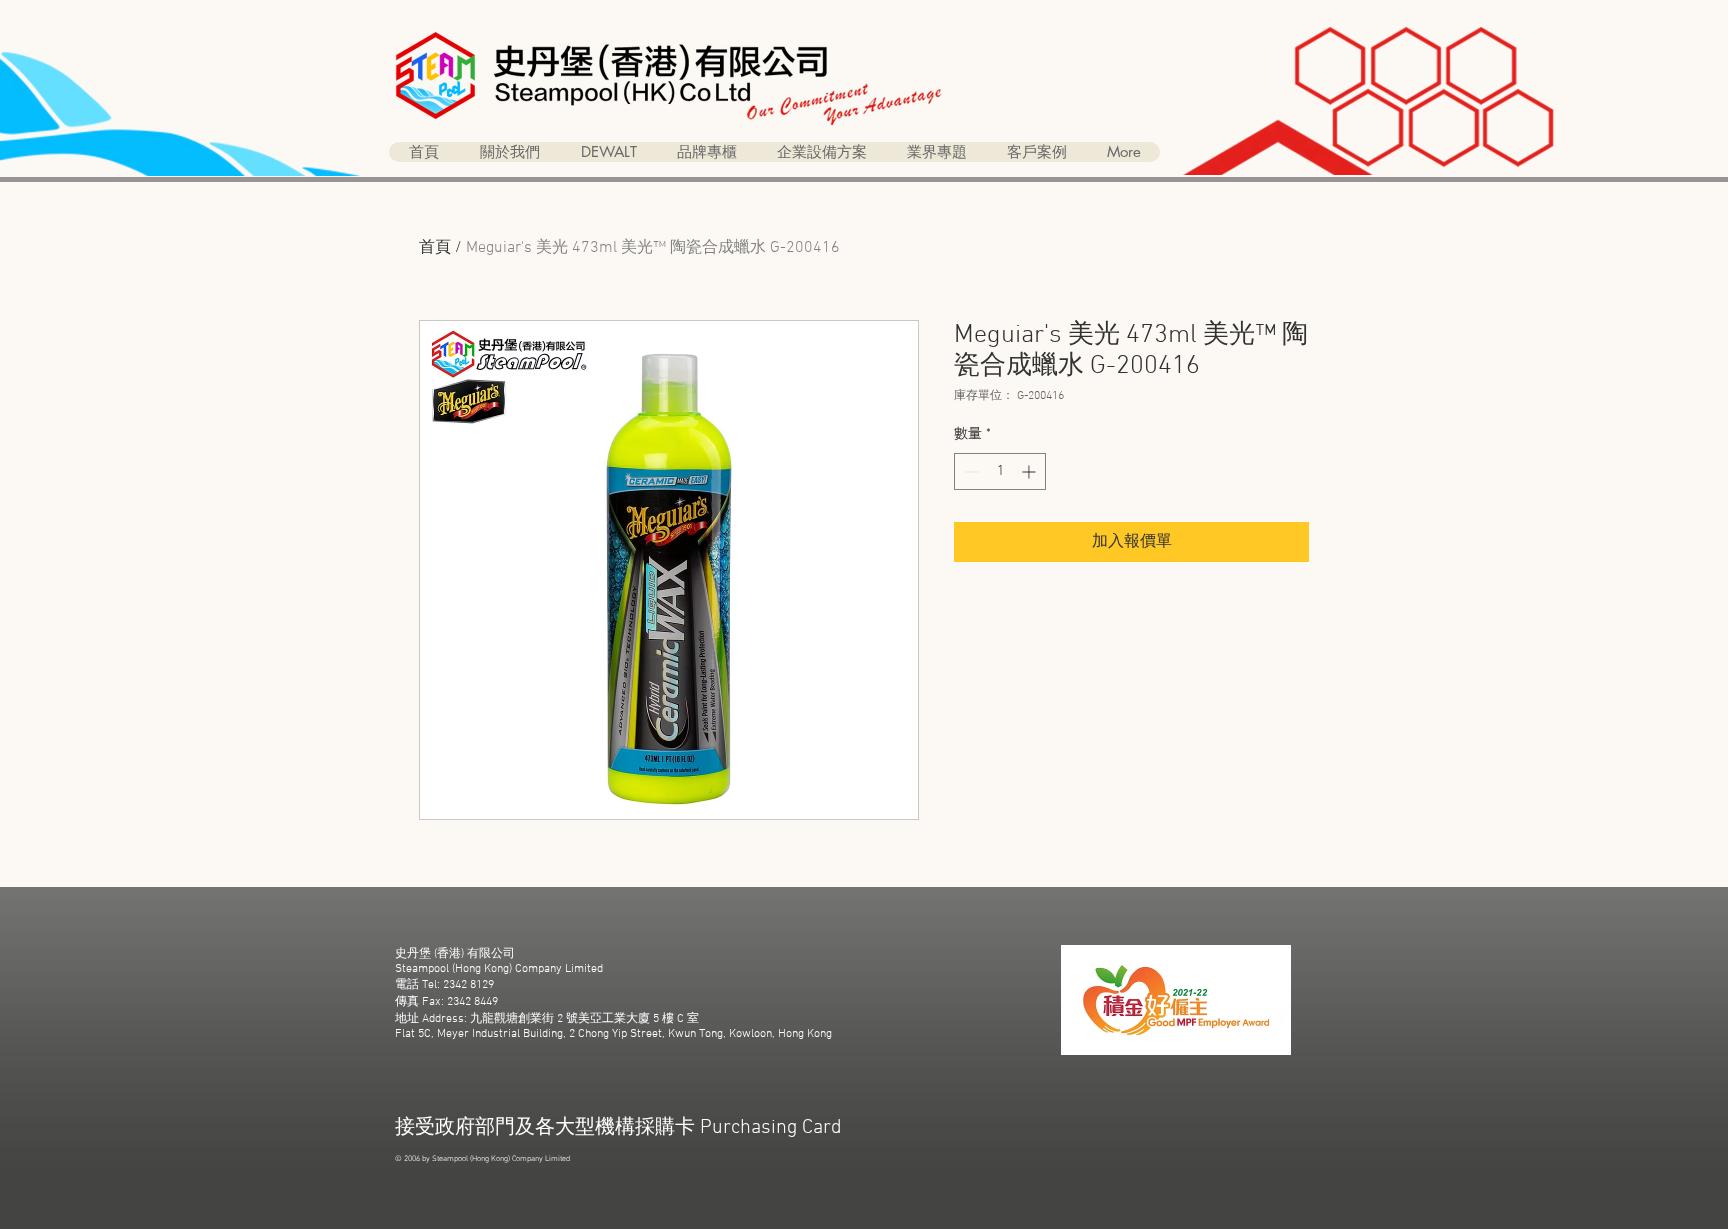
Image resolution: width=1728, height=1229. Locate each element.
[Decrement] (969, 471)
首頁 (435, 248)
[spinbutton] (1000, 471)
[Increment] (1030, 471)
